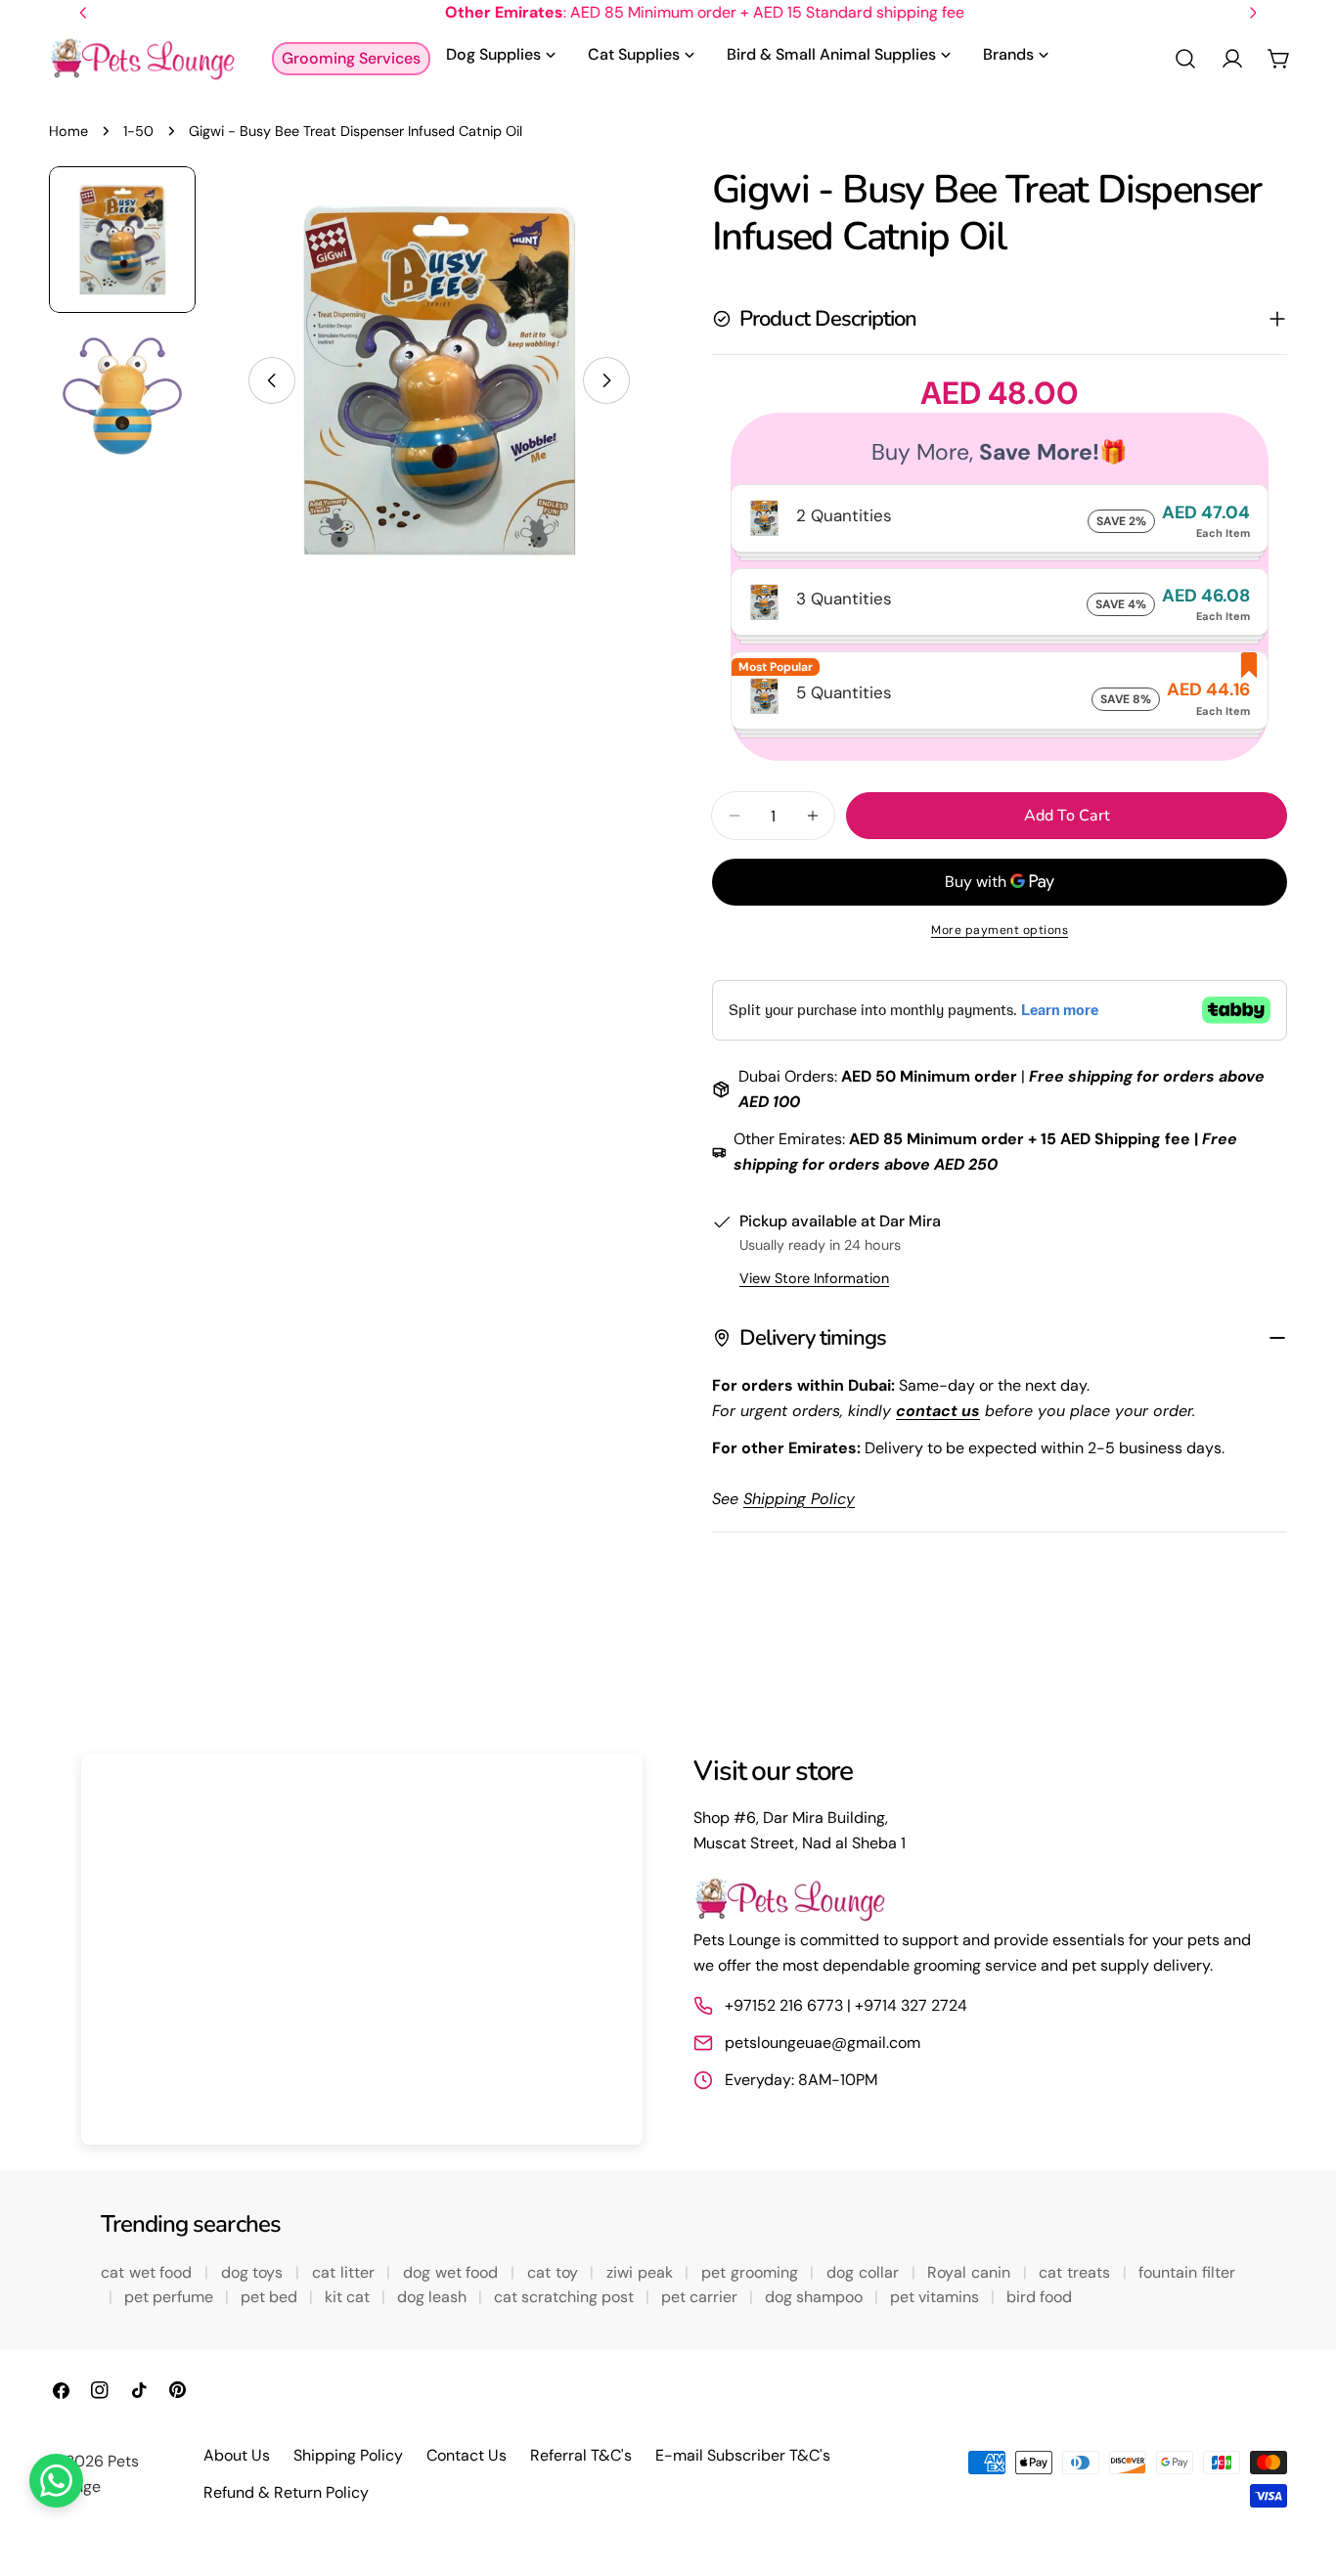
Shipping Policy (348, 2455)
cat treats (1076, 2272)
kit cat (349, 2297)
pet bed (271, 2297)
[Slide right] (606, 380)
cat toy (555, 2272)
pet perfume (171, 2297)
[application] (362, 1949)
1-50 (138, 131)
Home (68, 131)
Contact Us (467, 2455)
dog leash (434, 2297)
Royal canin (971, 2272)
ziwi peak (642, 2272)
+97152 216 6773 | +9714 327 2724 (846, 2005)
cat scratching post (566, 2297)
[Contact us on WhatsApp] (56, 2481)
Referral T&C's (581, 2455)
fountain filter (1187, 2272)
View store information (814, 1278)
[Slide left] (272, 380)
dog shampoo (816, 2297)
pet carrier (701, 2297)
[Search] (1185, 59)
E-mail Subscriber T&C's (743, 2455)
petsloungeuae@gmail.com (823, 2043)
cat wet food (149, 2272)
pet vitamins (936, 2297)
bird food (1039, 2297)
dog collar (865, 2272)
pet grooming (752, 2272)
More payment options (1000, 930)
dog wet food (453, 2272)
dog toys (254, 2272)
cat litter (345, 2272)
